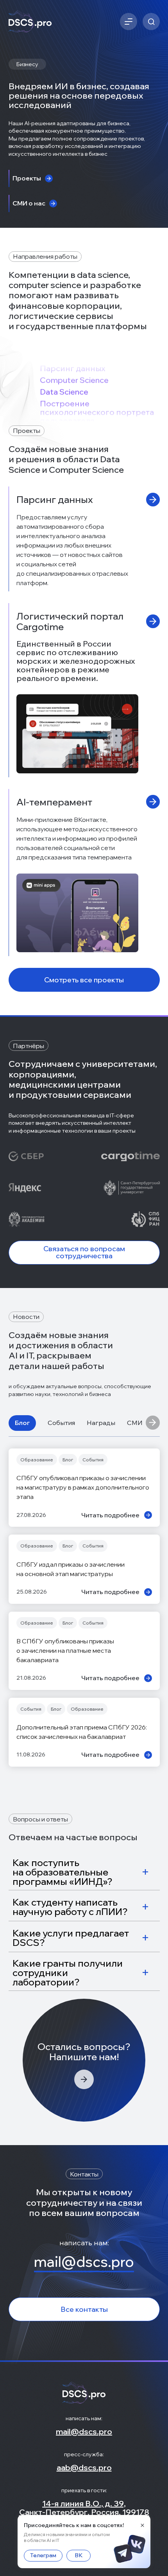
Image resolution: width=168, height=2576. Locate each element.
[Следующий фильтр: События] (153, 1423)
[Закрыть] (142, 2525)
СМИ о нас (143, 1423)
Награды (101, 1423)
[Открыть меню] (129, 22)
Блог (22, 1423)
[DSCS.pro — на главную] (30, 22)
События (61, 1423)
